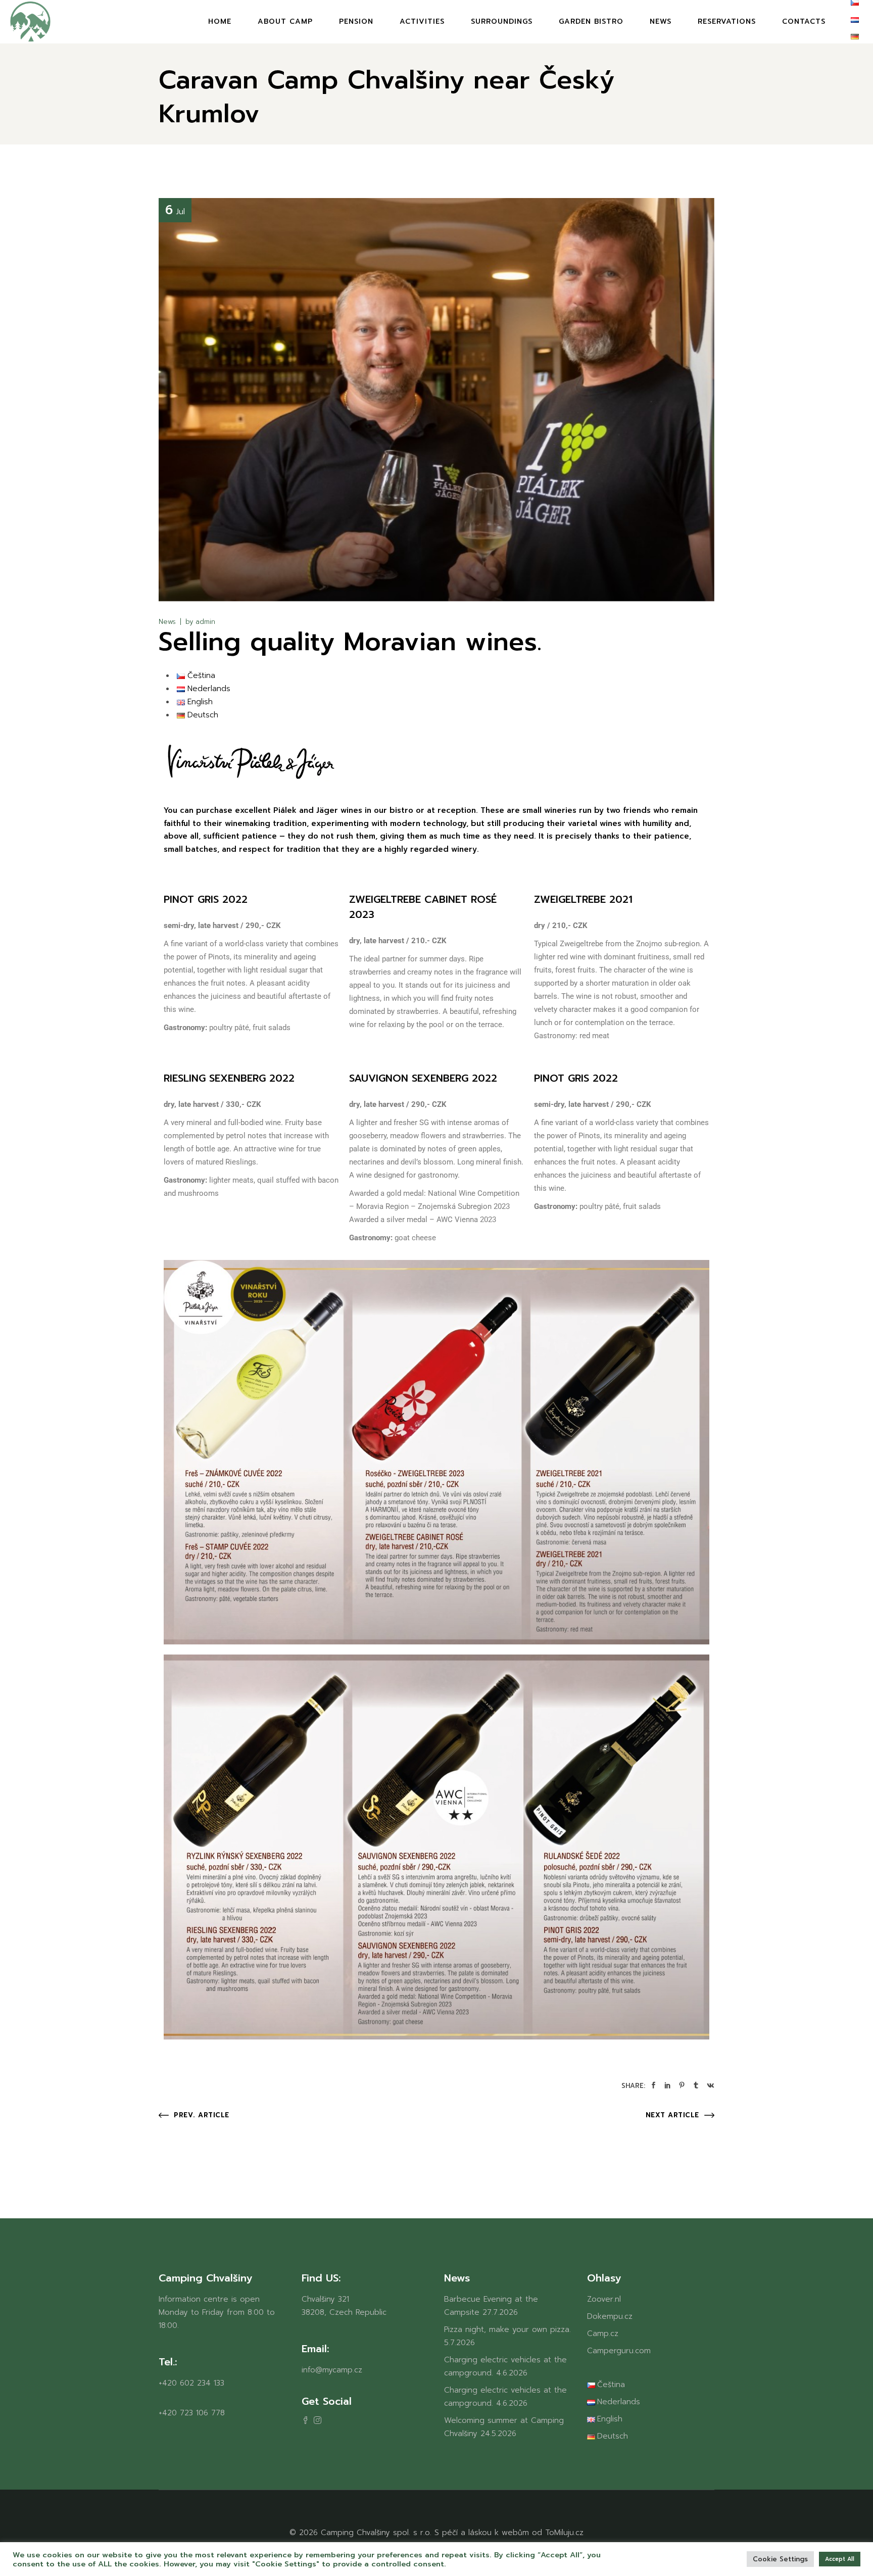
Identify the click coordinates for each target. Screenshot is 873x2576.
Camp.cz (603, 2334)
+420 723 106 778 (192, 2413)
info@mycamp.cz (332, 2370)
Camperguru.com (619, 2351)
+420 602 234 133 (191, 2383)
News (167, 622)
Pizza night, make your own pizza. (507, 2329)
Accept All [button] (840, 2559)
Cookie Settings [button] (780, 2559)
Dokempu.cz (610, 2316)
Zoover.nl (604, 2299)
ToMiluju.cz (564, 2533)
